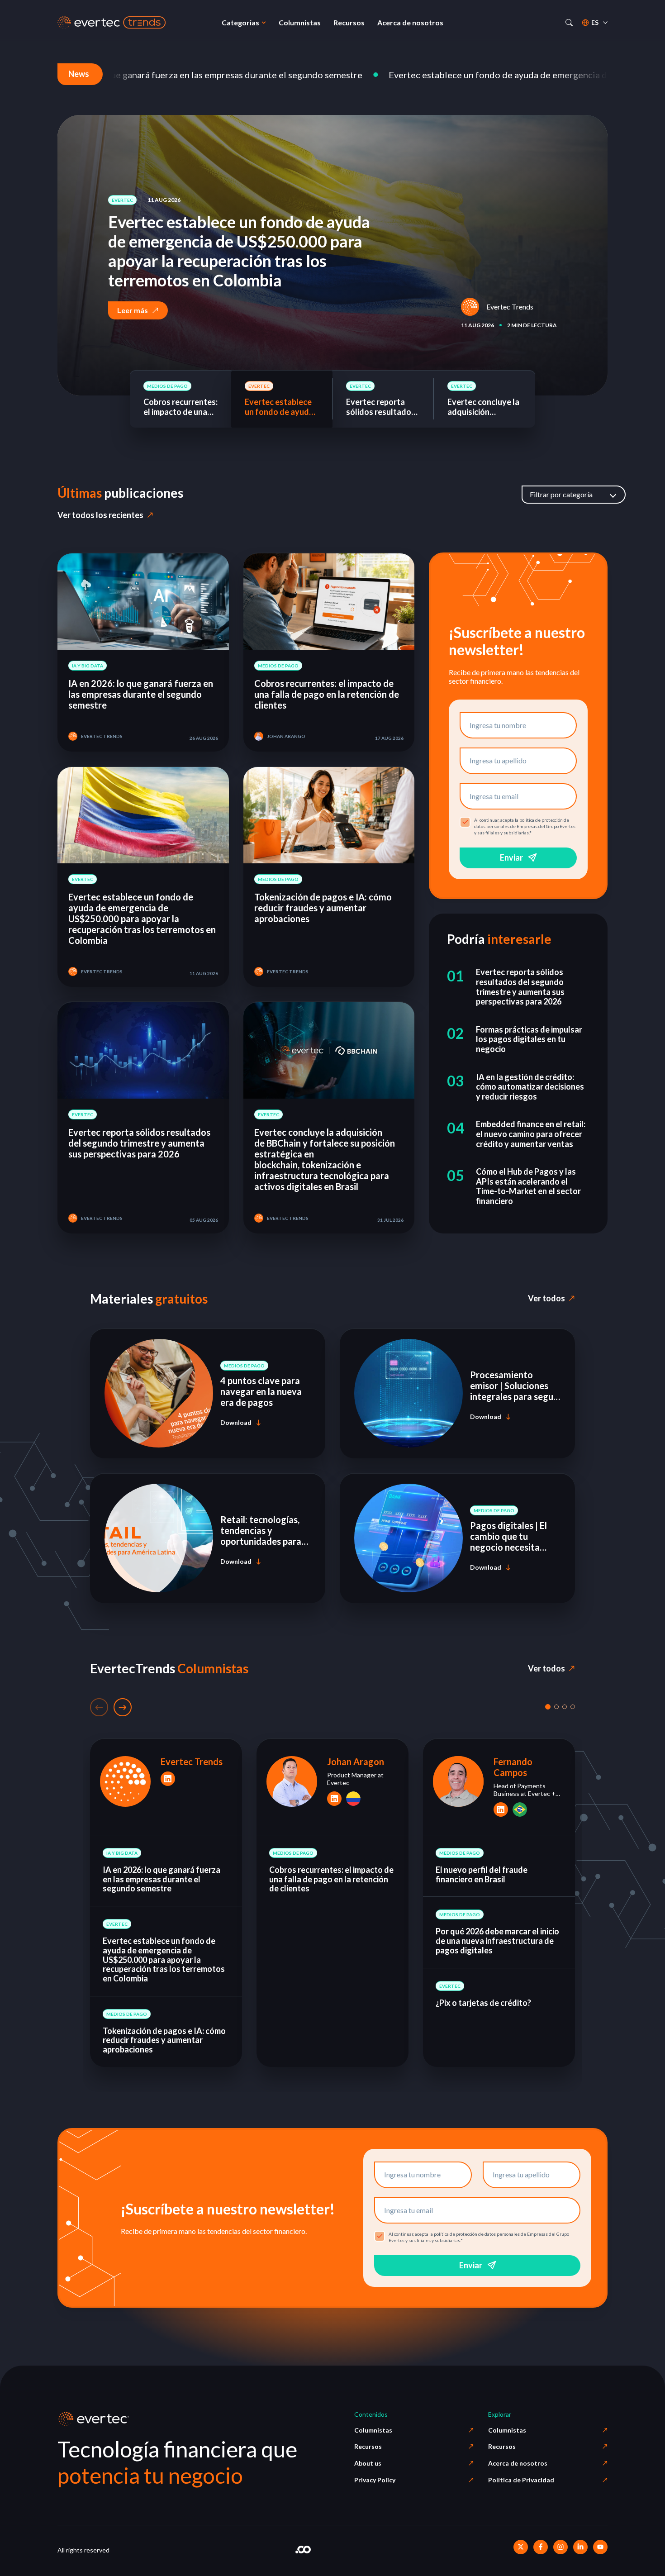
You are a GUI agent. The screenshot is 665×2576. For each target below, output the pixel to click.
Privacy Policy (375, 2480)
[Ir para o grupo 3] (565, 1707)
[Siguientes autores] (123, 1707)
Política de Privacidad (521, 2480)
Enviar (511, 857)
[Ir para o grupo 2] (556, 1707)
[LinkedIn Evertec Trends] (168, 1779)
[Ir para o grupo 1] (548, 1707)
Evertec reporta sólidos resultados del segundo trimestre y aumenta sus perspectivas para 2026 (244, 261)
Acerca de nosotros (518, 2463)
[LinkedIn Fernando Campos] (501, 1809)
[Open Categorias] (264, 23)
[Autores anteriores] (99, 1707)
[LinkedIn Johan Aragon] (334, 1798)
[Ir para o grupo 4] (573, 1707)
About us (368, 2463)
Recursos (368, 2446)
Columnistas (373, 2430)
